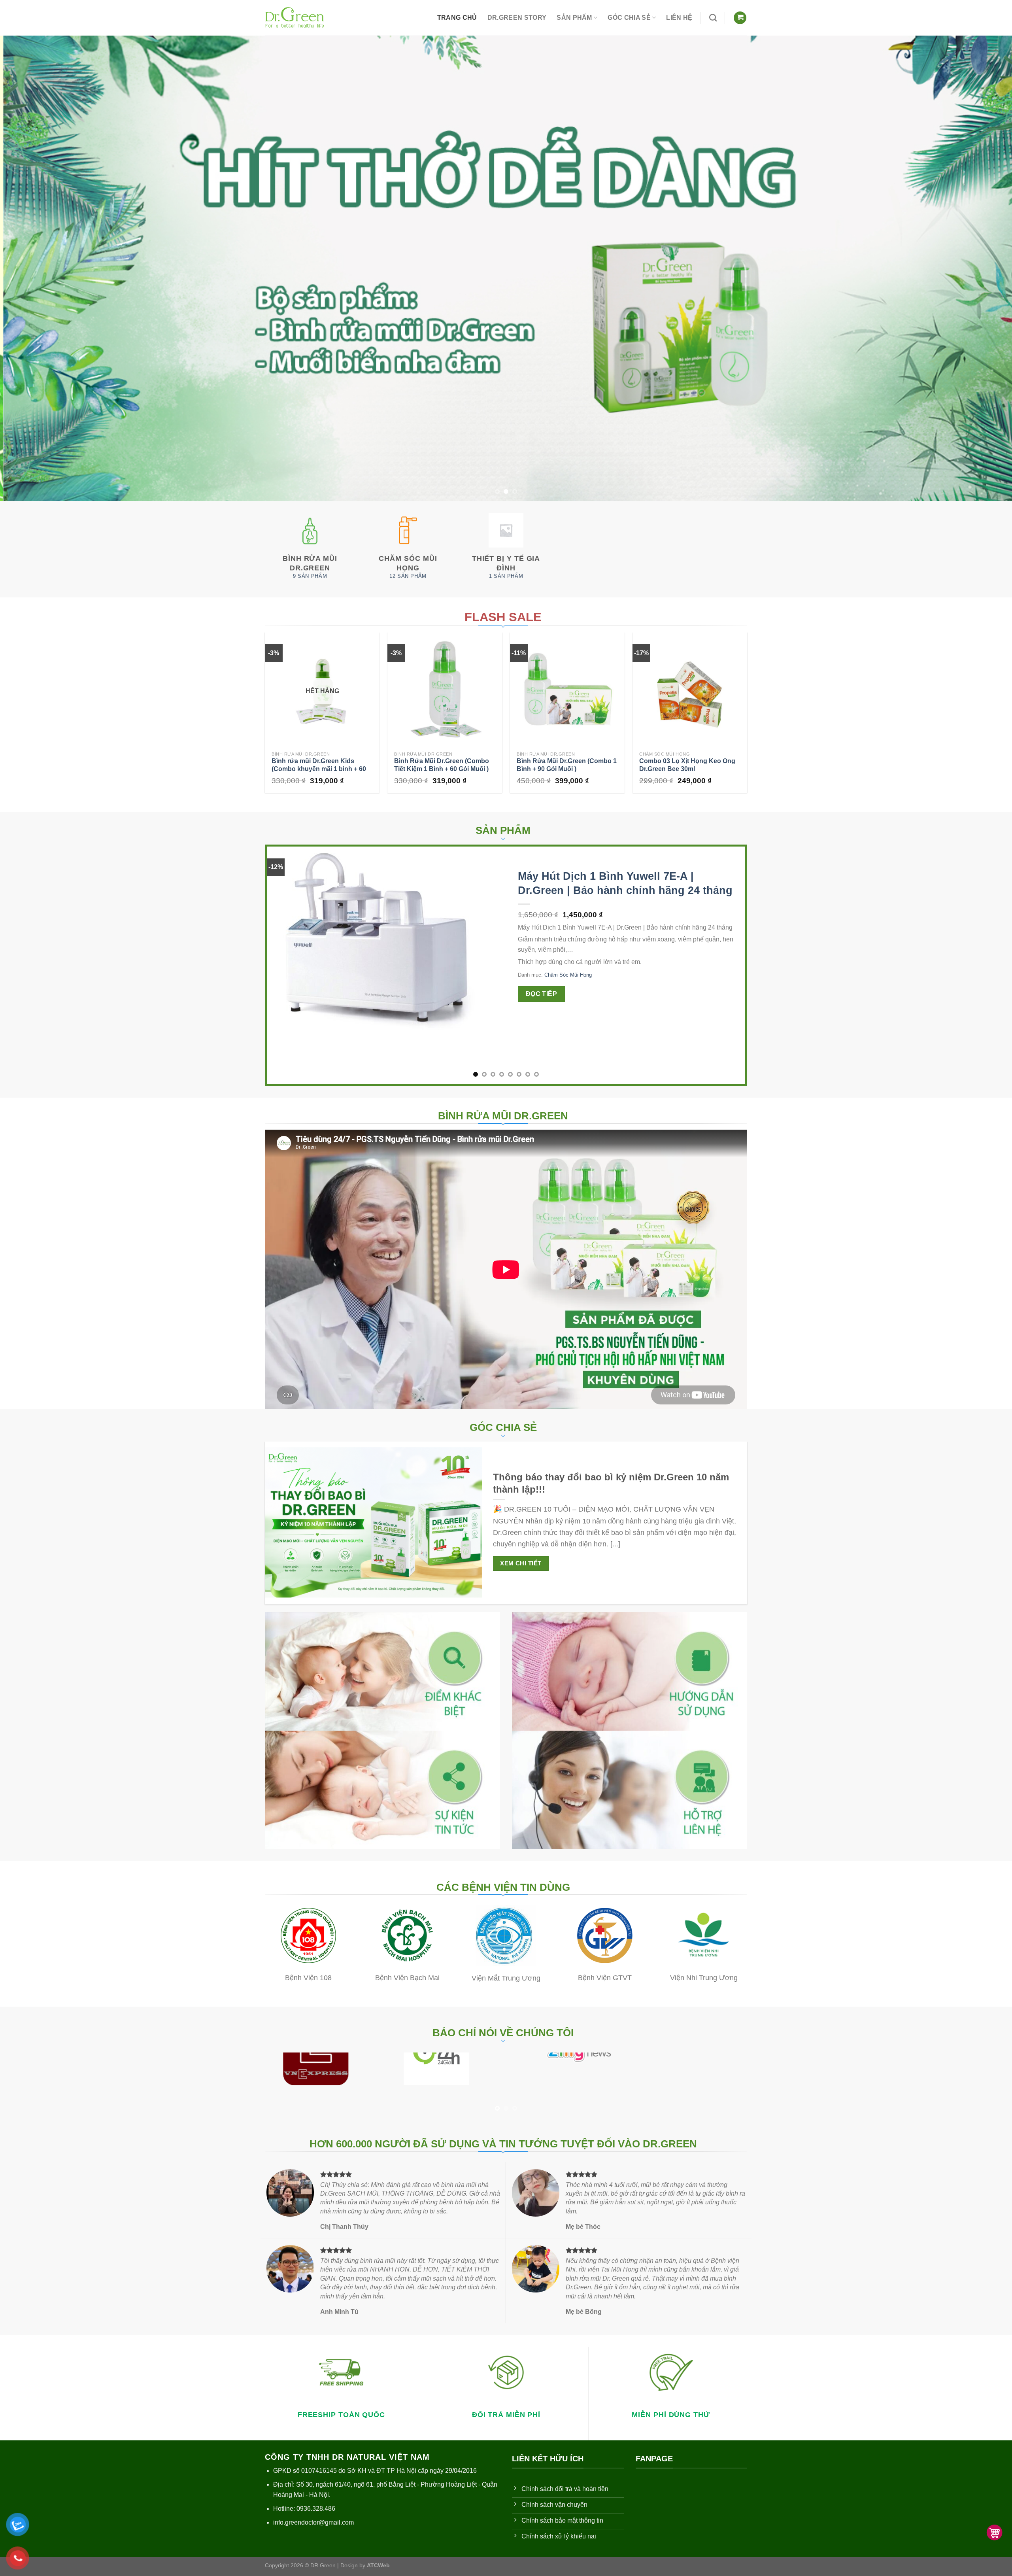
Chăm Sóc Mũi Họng (568, 975)
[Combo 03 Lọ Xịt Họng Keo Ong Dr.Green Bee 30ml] (690, 690)
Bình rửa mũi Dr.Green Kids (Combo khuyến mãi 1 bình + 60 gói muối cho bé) (319, 769)
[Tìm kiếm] (713, 18)
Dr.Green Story (517, 18)
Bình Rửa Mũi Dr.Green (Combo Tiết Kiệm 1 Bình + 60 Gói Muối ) (442, 765)
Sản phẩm (574, 18)
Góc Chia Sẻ (629, 18)
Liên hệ (679, 18)
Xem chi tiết (521, 1563)
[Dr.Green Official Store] (295, 18)
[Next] (982, 268)
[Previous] (30, 268)
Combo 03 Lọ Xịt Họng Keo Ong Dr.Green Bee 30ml (687, 765)
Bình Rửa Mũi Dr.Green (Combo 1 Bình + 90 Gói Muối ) (567, 765)
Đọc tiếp (542, 994)
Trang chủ (457, 18)
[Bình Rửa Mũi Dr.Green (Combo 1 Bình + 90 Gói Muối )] (567, 690)
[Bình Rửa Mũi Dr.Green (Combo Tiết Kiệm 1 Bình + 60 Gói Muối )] (445, 690)
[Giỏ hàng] (740, 18)
